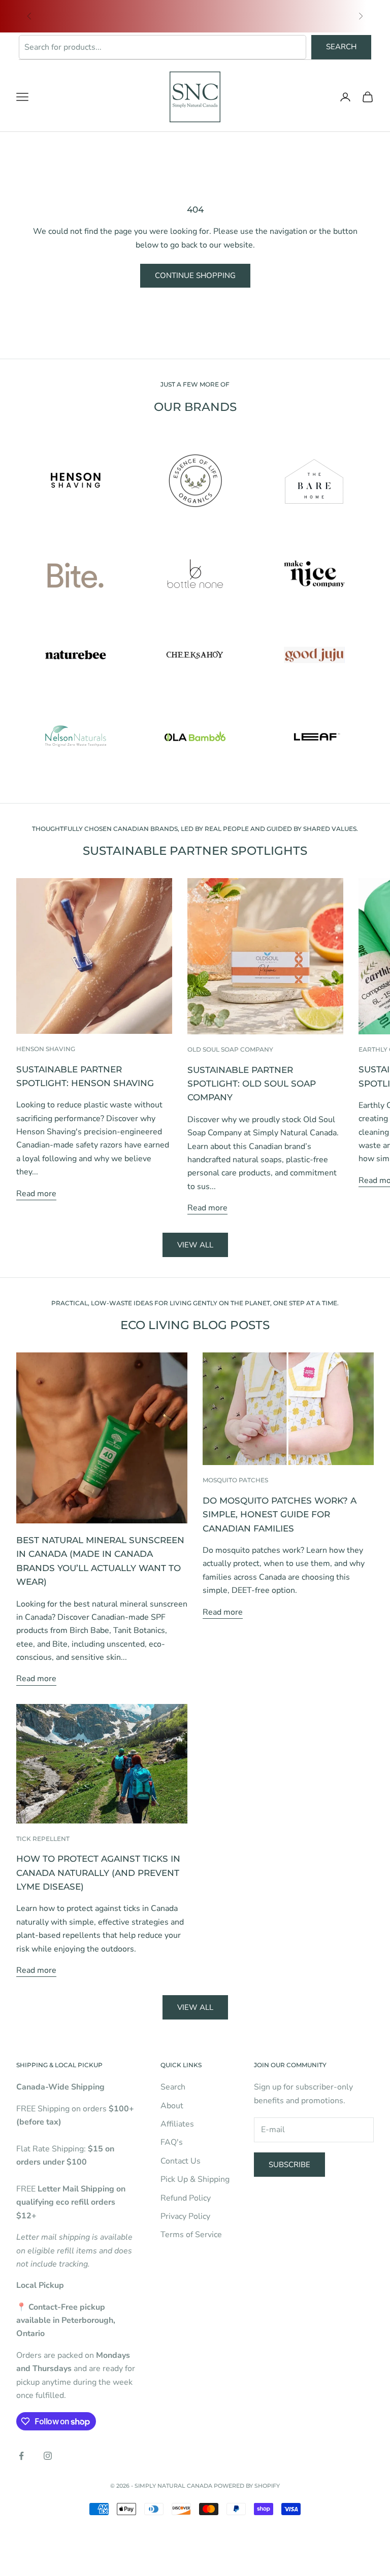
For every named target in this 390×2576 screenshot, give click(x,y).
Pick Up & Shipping (195, 2179)
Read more (36, 1194)
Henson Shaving (46, 1049)
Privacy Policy (185, 2216)
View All (195, 2007)
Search (341, 47)
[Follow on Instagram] (48, 2456)
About (172, 2106)
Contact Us (181, 2161)
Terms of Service (191, 2235)
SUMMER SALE (77, 11)
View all (195, 1245)
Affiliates (177, 2124)
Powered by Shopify (247, 2486)
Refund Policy (186, 2198)
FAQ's (172, 2142)
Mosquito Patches (235, 1480)
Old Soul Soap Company (230, 1049)
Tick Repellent (43, 1839)
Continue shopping (195, 275)
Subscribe (289, 2165)
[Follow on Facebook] (21, 2456)
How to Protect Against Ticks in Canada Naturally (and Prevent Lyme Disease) (98, 1873)
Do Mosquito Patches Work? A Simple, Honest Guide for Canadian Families (280, 1515)
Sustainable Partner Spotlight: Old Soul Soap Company (252, 1084)
